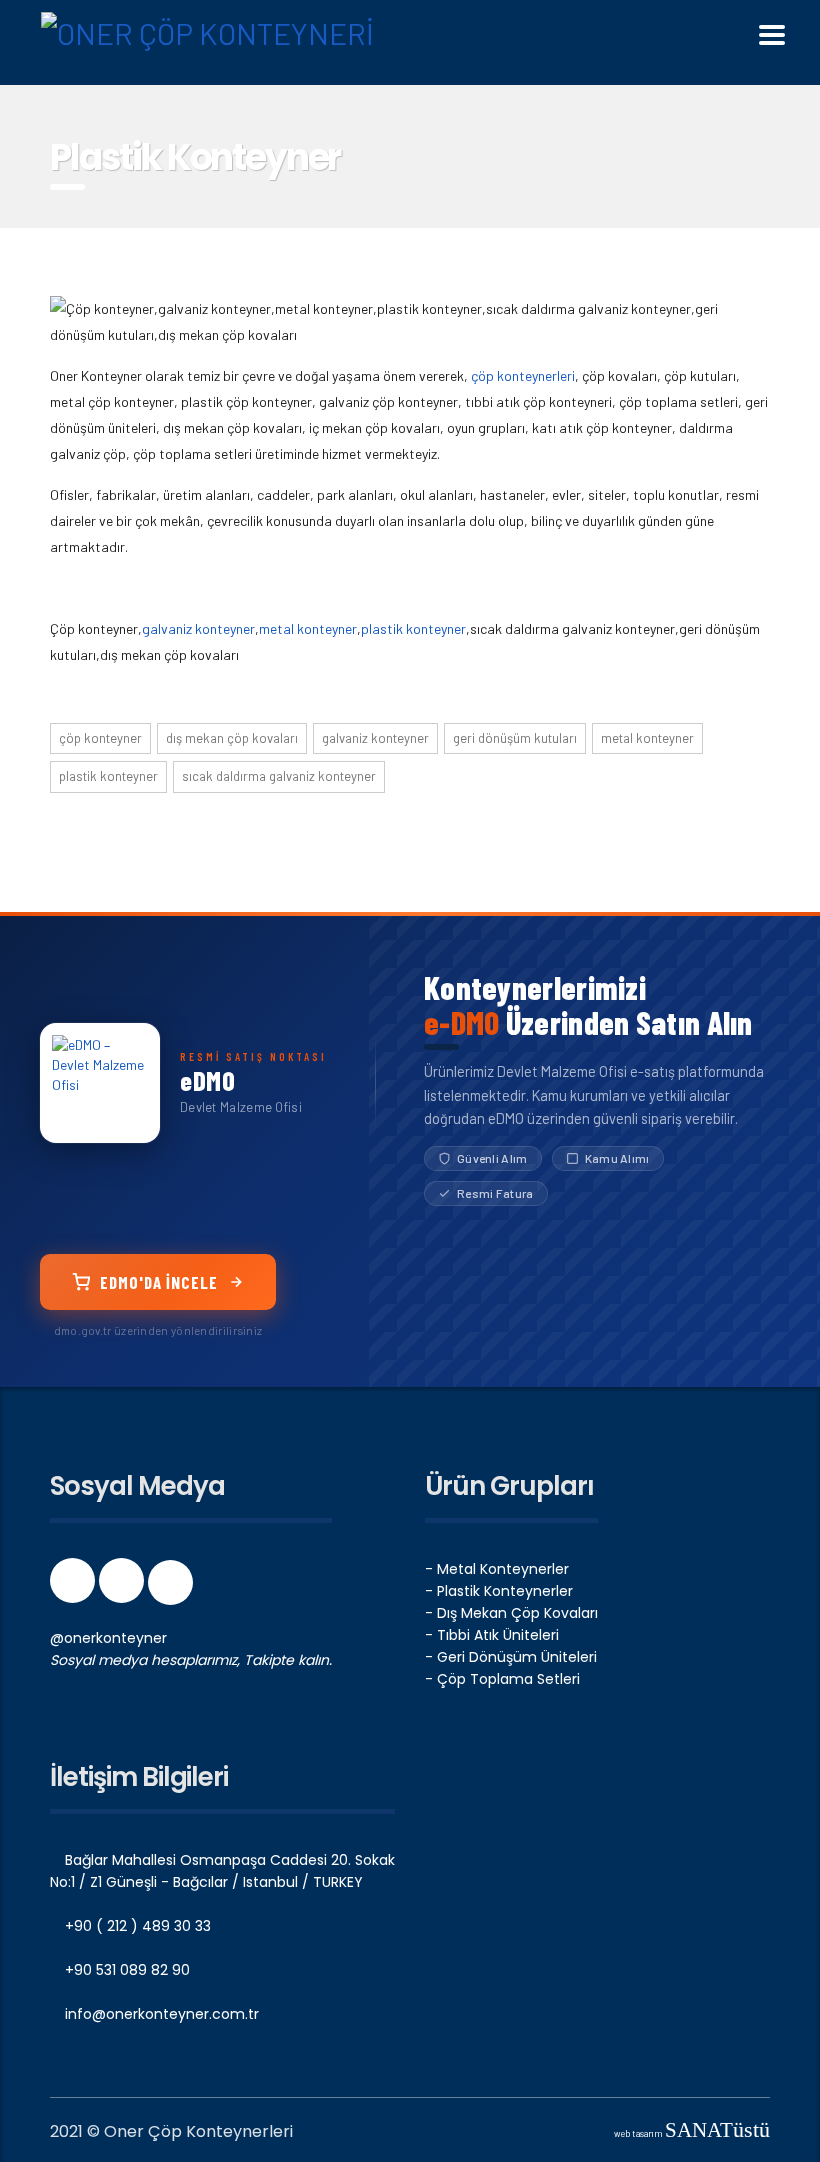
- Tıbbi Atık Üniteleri (492, 1635)
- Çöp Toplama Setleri (502, 1679)
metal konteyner (308, 628)
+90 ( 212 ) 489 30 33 (136, 1926)
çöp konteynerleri (523, 375)
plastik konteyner (413, 628)
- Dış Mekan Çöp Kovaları (511, 1613)
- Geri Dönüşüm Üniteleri (511, 1657)
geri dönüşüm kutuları (515, 738)
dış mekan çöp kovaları (232, 738)
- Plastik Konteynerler (499, 1591)
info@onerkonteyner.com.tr (160, 2014)
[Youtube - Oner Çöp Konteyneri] (170, 1587)
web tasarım (692, 2133)
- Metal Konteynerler (497, 1569)
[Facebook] (74, 1587)
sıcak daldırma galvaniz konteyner (279, 776)
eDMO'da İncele (159, 1282)
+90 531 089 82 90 (125, 1970)
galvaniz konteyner (198, 628)
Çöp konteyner (100, 738)
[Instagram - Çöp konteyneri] (123, 1587)
